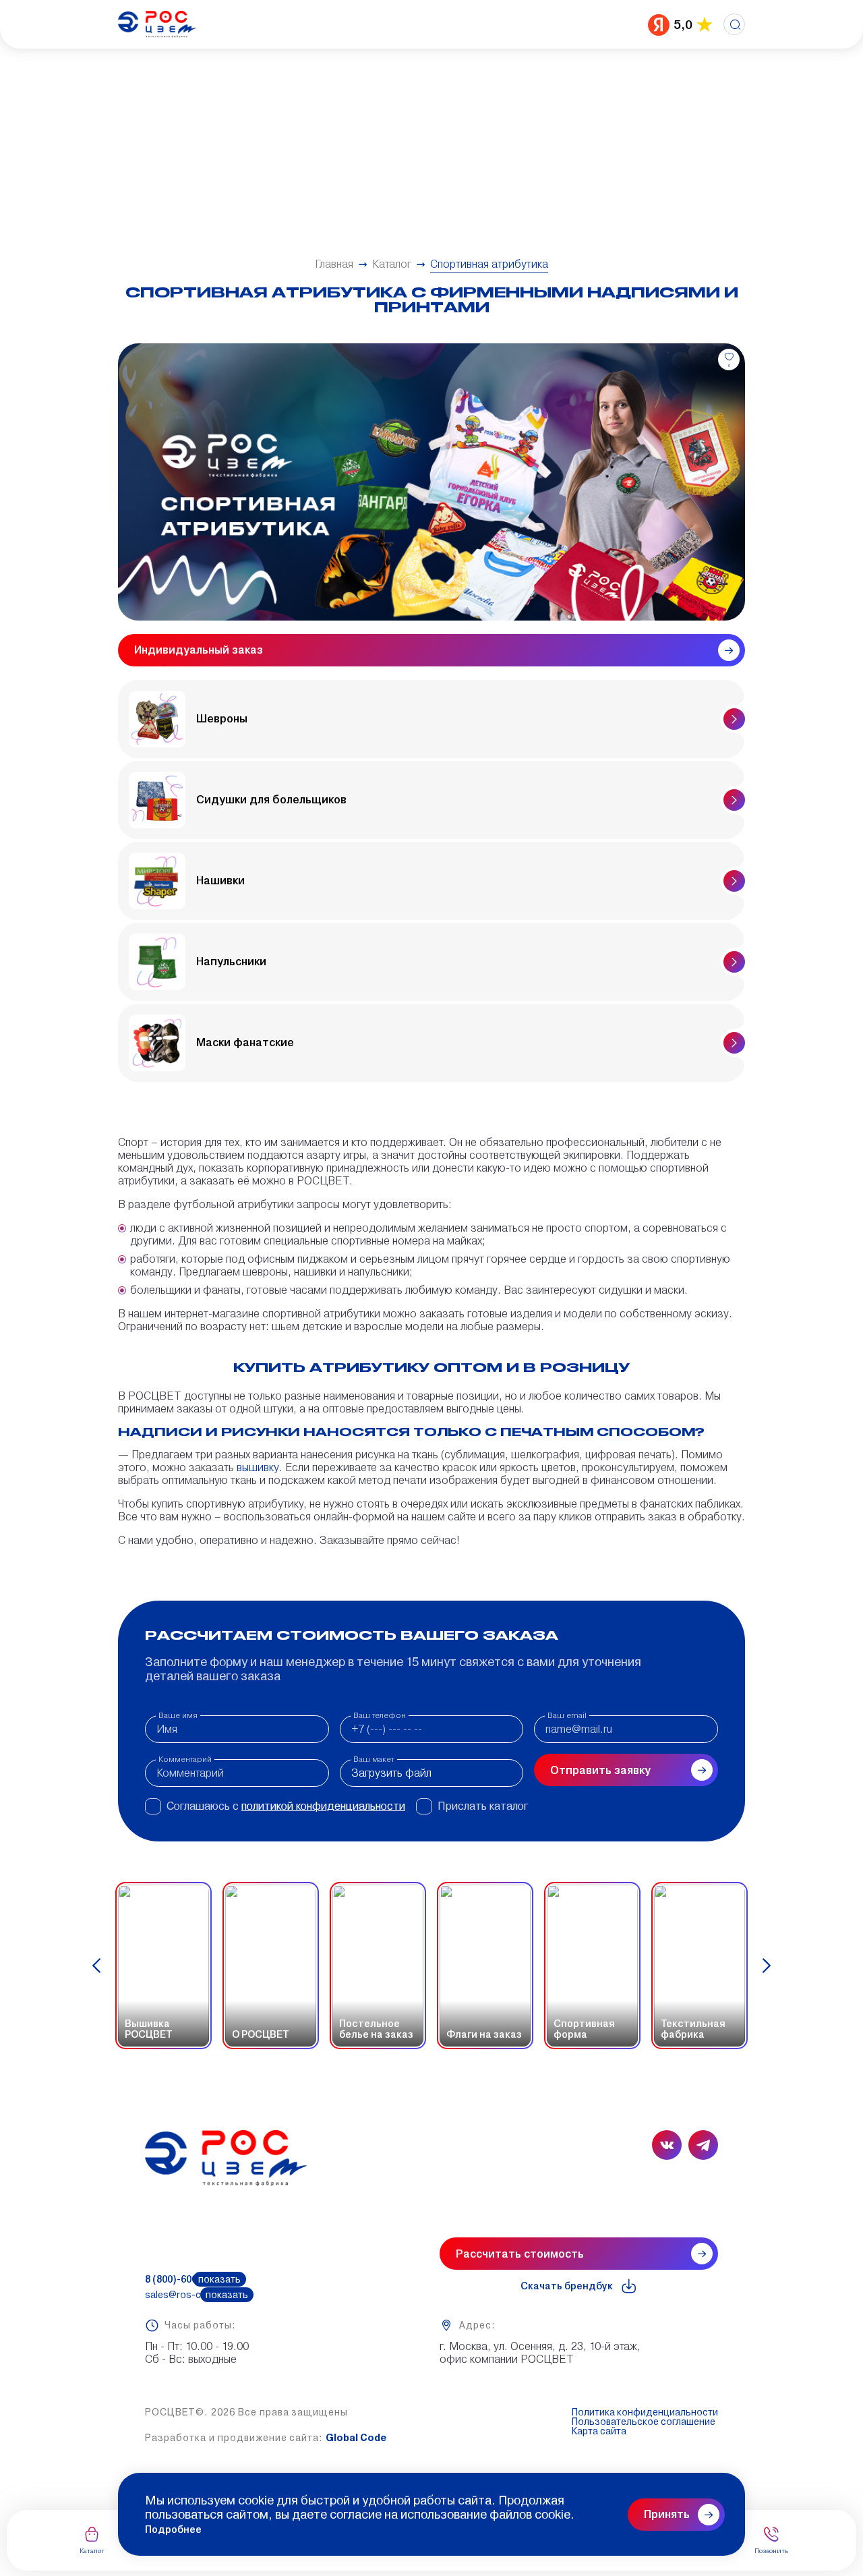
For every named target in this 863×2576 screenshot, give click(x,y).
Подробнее (173, 2529)
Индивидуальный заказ (199, 650)
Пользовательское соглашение (644, 2422)
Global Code (356, 2438)
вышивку (258, 1467)
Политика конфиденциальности (645, 2412)
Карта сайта (599, 2431)
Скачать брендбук (567, 2286)
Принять (667, 2514)
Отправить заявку (600, 1770)
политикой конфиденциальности (323, 1806)
